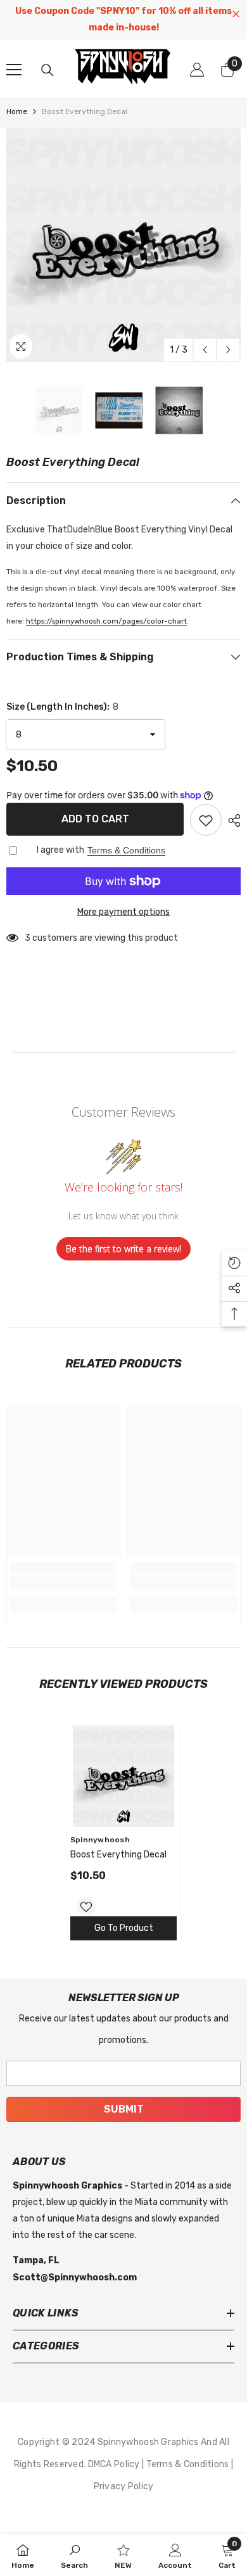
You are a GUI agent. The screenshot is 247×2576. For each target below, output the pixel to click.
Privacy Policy (124, 2486)
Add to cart (95, 819)
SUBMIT (124, 2109)
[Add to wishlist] (206, 820)
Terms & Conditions (126, 850)
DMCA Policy (115, 2464)
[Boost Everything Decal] (123, 1776)
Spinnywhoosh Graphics (149, 2442)
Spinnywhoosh (100, 1840)
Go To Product (124, 1928)
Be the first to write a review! (123, 1249)
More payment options (123, 912)
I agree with (60, 850)
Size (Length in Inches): (62, 707)
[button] (205, 350)
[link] (63, 1583)
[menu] (14, 70)
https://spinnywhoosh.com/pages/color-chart (106, 621)
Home (17, 111)
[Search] (47, 70)
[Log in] (197, 70)
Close (236, 14)
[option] (123, 245)
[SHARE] (231, 820)
